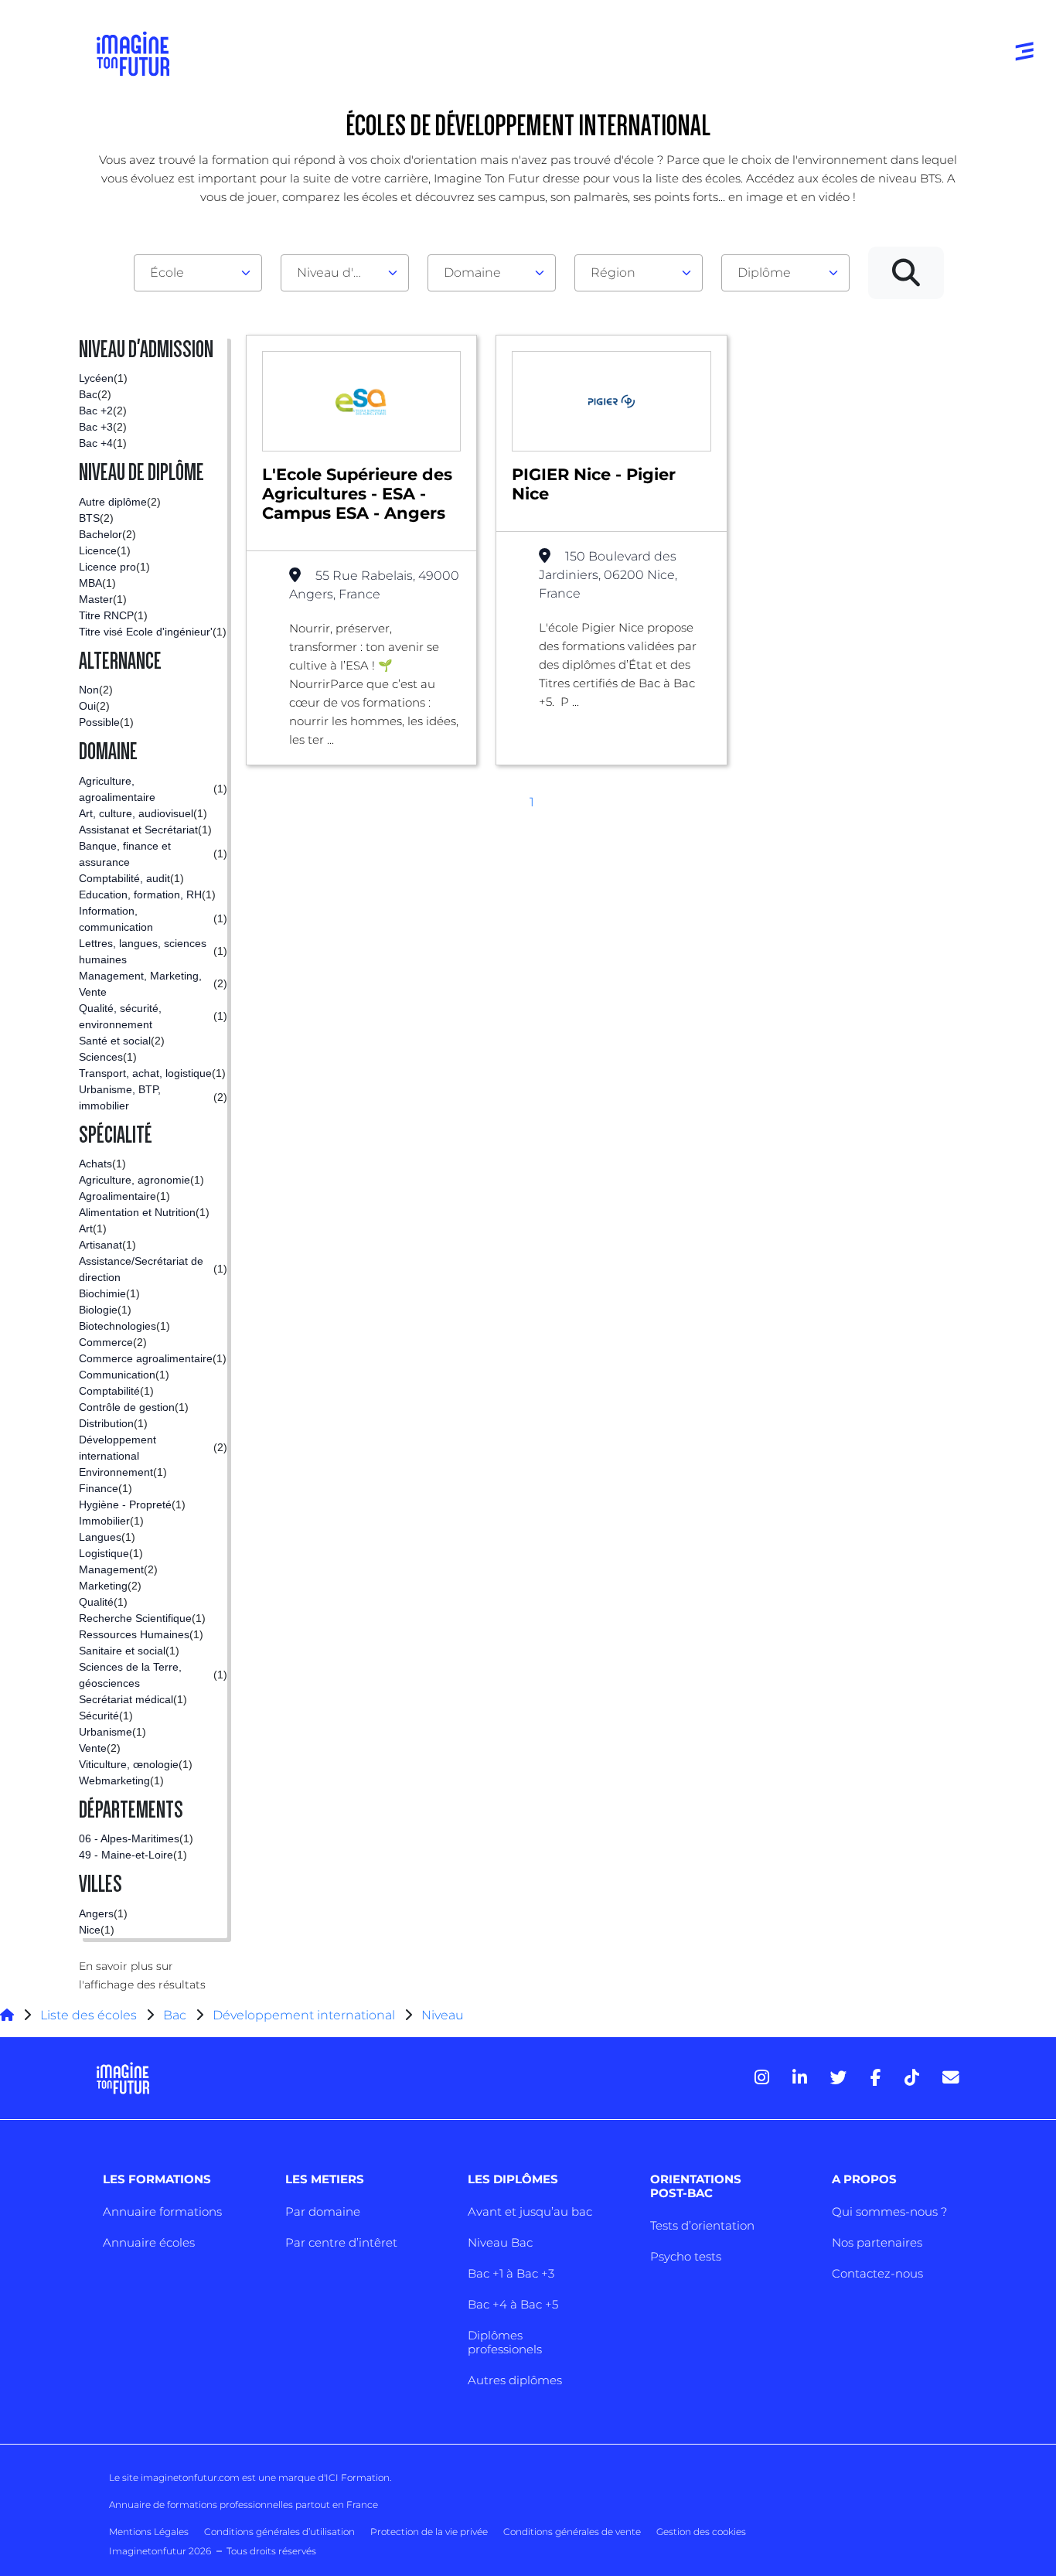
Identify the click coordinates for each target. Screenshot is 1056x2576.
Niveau (443, 2015)
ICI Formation (358, 2477)
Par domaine (323, 2211)
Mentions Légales (149, 2532)
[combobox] (198, 273)
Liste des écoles (89, 2015)
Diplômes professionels (505, 2342)
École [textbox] (167, 273)
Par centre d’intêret (341, 2242)
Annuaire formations (162, 2211)
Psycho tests (686, 2256)
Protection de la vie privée (429, 2532)
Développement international (304, 2015)
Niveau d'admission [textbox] (339, 273)
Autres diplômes (515, 2380)
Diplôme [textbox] (764, 273)
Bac (175, 2015)
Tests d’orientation (702, 2225)
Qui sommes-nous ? (889, 2211)
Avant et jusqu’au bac (530, 2211)
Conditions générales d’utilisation (279, 2532)
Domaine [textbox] (472, 273)
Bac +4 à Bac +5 (513, 2304)
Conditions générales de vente (572, 2532)
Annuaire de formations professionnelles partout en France (244, 2504)
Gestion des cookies (701, 2532)
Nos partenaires (877, 2242)
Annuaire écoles (149, 2242)
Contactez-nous (877, 2273)
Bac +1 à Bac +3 (511, 2273)
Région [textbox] (613, 273)
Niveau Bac (500, 2242)
